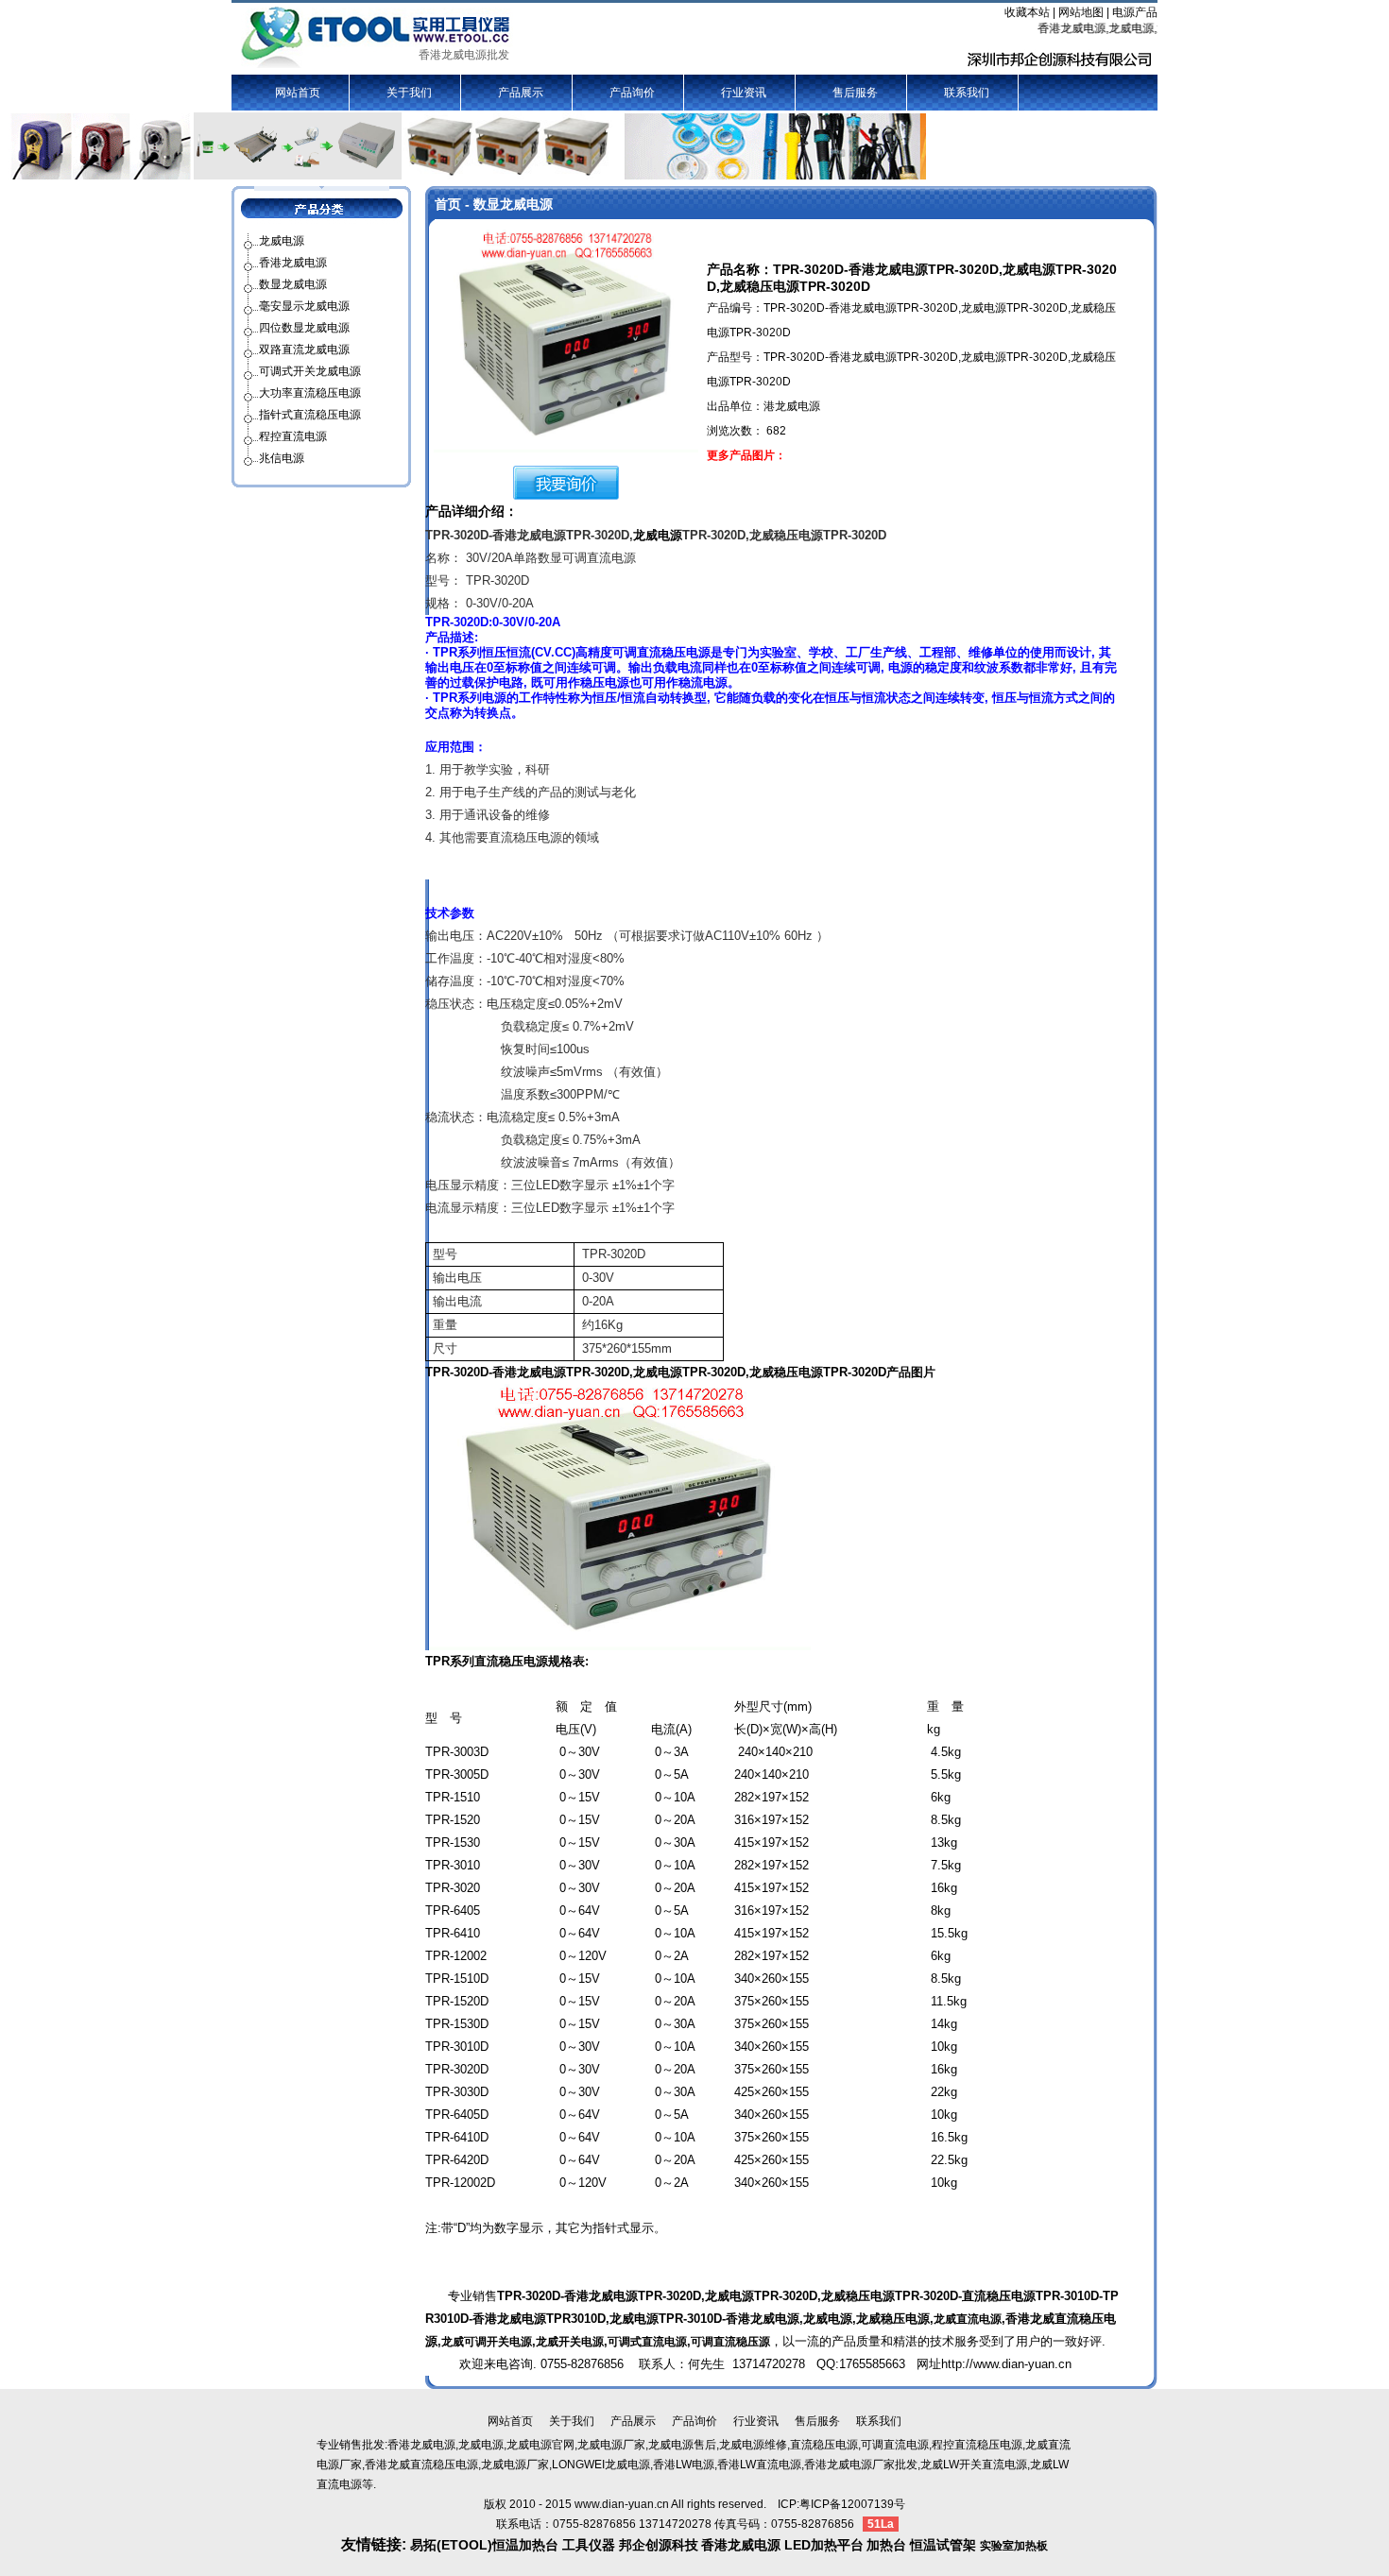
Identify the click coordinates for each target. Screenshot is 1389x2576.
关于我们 (409, 93)
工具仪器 (591, 2545)
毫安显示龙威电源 (304, 306)
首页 (448, 204)
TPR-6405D (457, 2115)
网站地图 (1081, 12)
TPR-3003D (457, 1752)
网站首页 (298, 93)
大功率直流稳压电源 (310, 393)
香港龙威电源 (293, 263)
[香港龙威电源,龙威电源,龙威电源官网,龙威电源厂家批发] (377, 37)
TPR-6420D (457, 2160)
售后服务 (855, 93)
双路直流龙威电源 (304, 350)
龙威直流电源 (968, 2319)
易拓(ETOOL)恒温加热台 (484, 2545)
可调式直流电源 (647, 2342)
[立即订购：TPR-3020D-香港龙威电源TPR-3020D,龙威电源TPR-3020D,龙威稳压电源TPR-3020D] (566, 482)
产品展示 (521, 93)
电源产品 (1135, 12)
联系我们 (967, 93)
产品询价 (632, 93)
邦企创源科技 (659, 2545)
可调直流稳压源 (730, 2342)
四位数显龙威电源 (304, 328)
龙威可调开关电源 (487, 2342)
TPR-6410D (457, 2137)
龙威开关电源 (570, 2342)
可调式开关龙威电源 (310, 371)
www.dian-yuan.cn (622, 2504)
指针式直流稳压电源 (310, 415)
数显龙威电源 (293, 284)
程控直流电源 (293, 436)
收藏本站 (1027, 12)
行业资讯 (744, 93)
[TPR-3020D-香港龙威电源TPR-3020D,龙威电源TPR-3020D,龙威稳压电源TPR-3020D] (566, 340)
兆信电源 (282, 458)
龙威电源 (658, 535)
